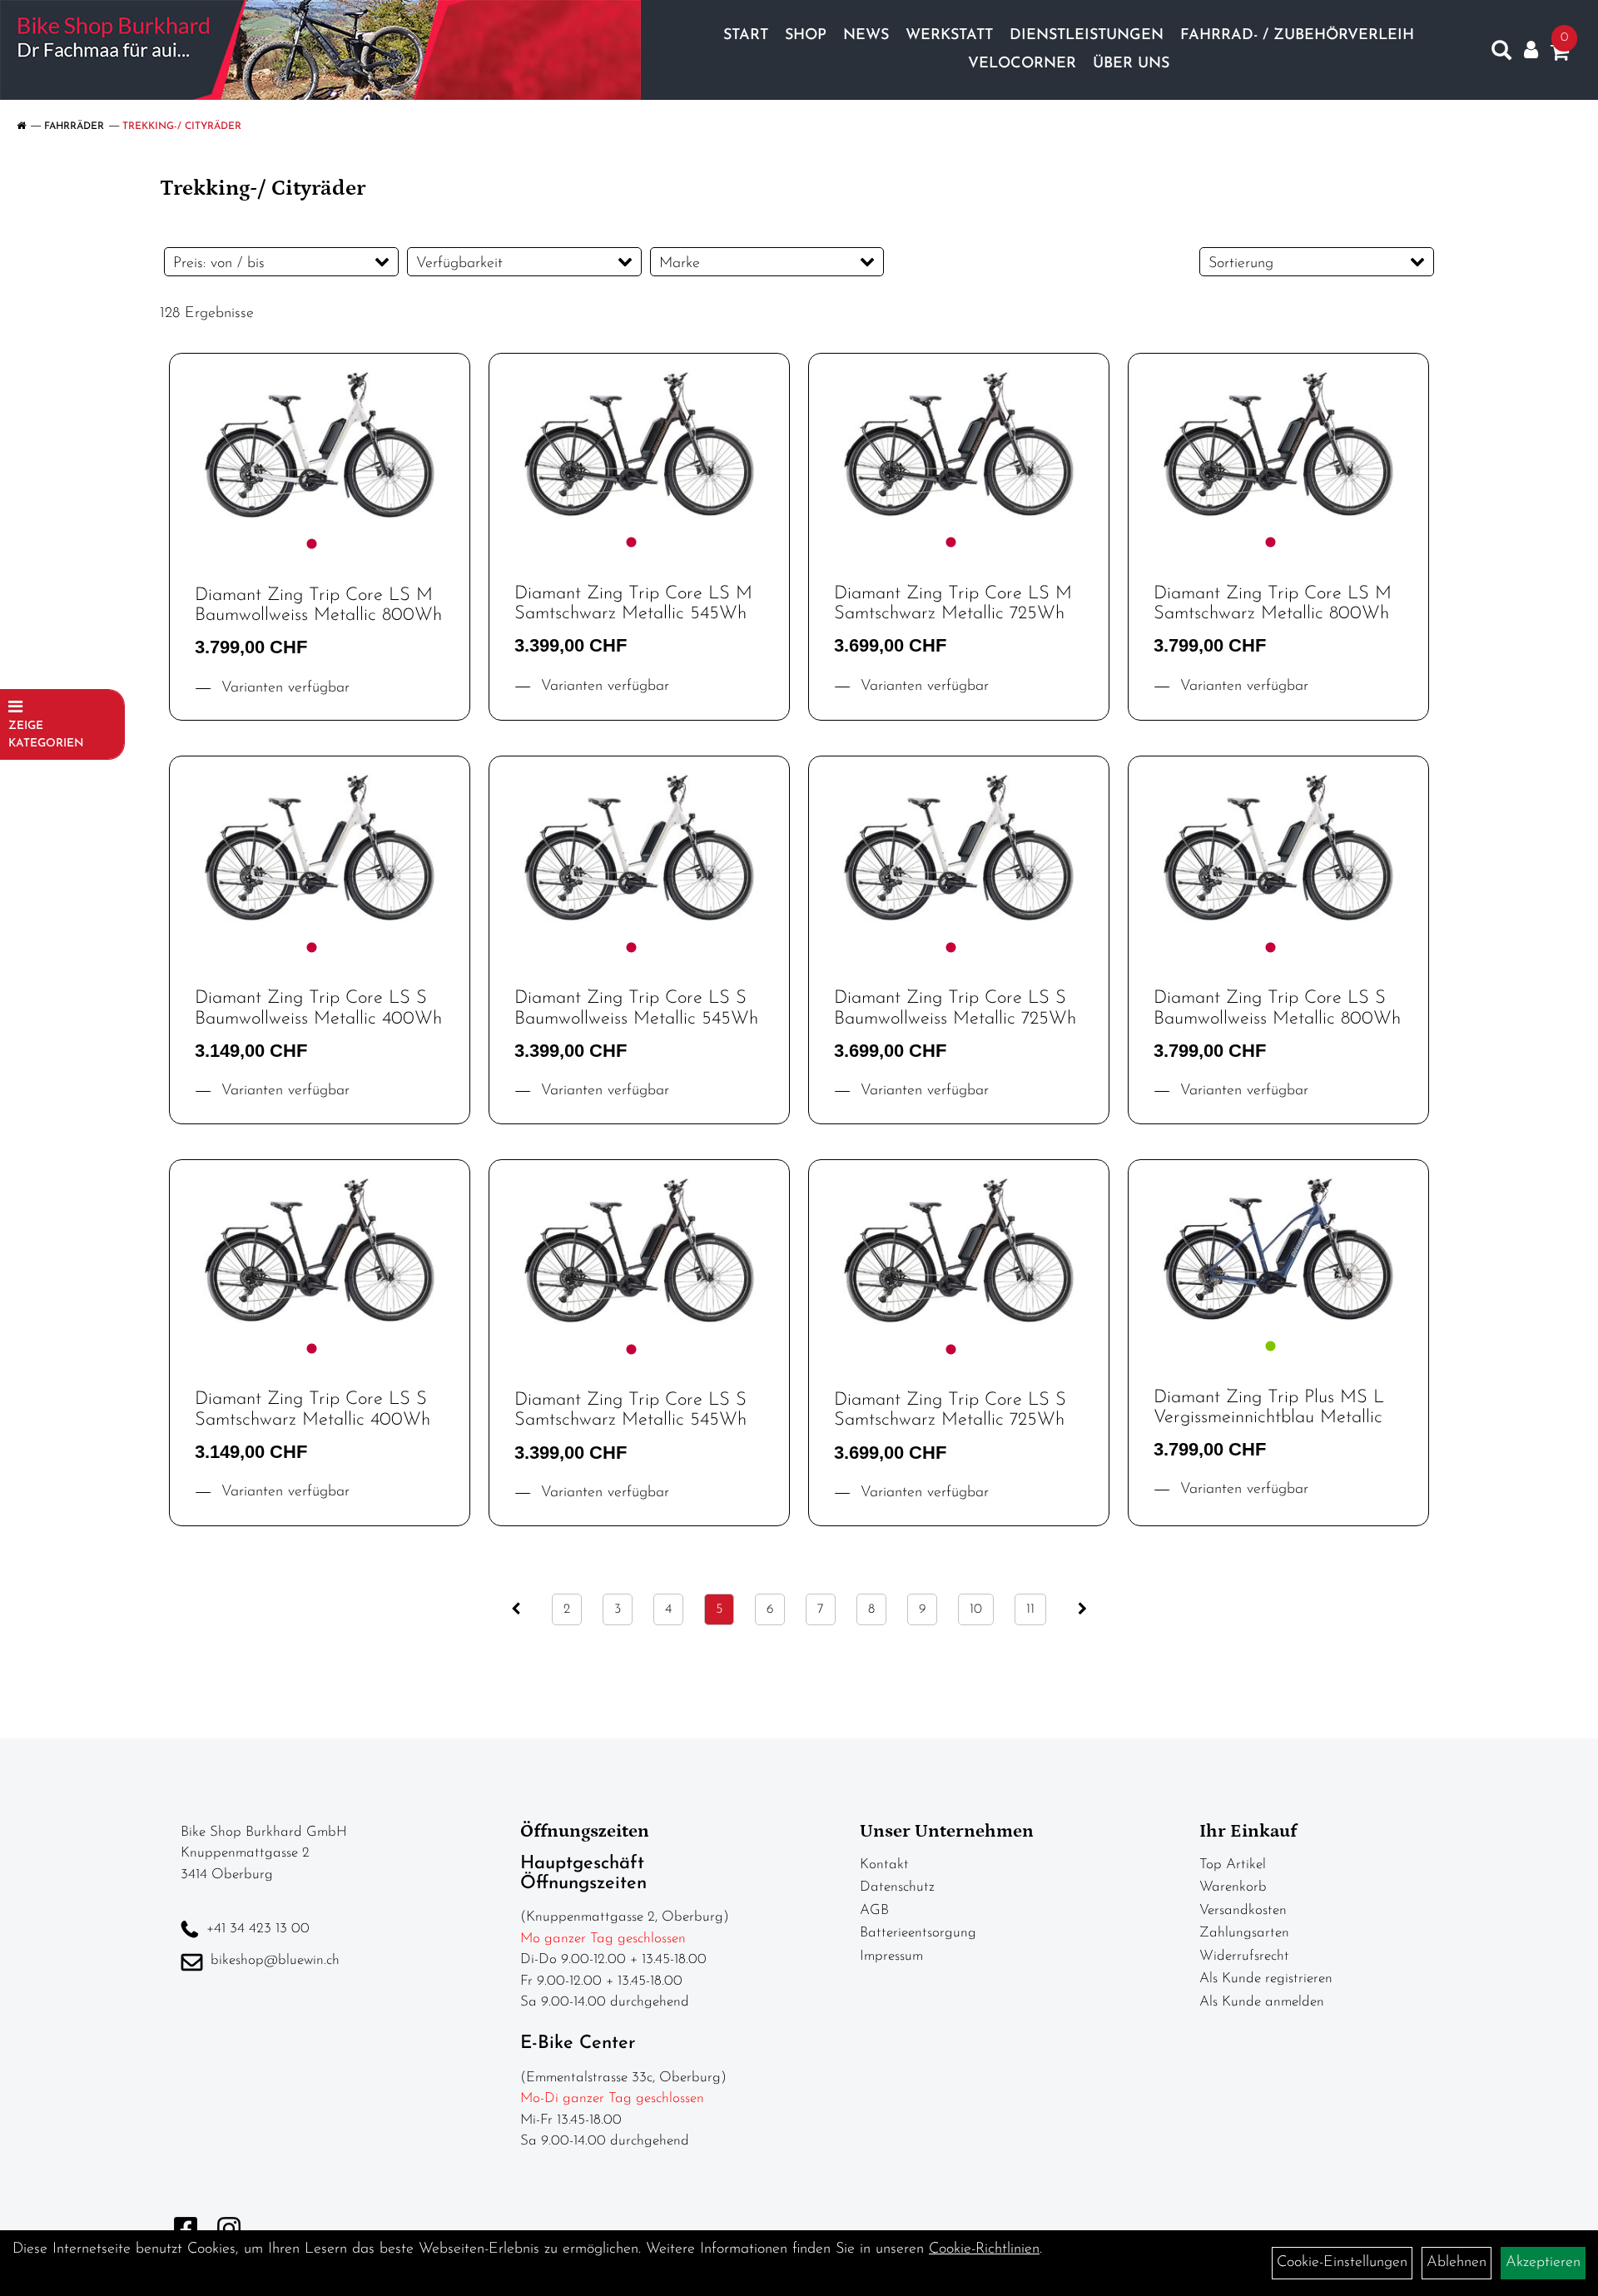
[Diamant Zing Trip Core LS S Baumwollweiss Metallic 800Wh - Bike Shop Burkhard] (1278, 848)
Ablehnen (1457, 2263)
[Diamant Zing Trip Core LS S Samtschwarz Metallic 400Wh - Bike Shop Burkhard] (320, 1250)
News (866, 36)
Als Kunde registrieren (1266, 1979)
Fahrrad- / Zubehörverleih (1297, 36)
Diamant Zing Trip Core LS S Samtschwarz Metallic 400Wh (313, 1409)
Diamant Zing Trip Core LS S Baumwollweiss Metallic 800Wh (1277, 1008)
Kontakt (884, 1865)
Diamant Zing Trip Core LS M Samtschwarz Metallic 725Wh (953, 604)
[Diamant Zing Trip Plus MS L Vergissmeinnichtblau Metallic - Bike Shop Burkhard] (1278, 1249)
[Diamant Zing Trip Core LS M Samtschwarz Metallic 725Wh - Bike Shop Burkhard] (959, 444)
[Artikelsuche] (1501, 54)
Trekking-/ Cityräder (182, 126)
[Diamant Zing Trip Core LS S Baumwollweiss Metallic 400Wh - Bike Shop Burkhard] (320, 848)
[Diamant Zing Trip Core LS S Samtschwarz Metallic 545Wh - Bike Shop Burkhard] (639, 1250)
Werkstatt (949, 36)
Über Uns (1131, 64)
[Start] (21, 126)
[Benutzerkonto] (1531, 50)
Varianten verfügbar (283, 688)
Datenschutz (897, 1887)
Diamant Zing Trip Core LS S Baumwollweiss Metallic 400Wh (318, 1008)
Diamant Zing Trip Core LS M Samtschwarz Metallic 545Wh (633, 604)
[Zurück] (516, 1609)
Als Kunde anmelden (1262, 2002)
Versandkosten (1243, 1910)
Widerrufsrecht (1244, 1956)
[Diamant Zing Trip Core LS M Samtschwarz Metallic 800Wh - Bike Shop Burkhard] (1278, 444)
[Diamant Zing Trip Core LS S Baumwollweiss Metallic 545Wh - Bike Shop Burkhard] (639, 848)
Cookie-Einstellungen (1342, 2263)
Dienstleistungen (1087, 36)
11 (1030, 1609)
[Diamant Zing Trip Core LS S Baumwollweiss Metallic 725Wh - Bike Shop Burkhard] (959, 848)
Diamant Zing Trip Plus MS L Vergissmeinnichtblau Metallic (1269, 1408)
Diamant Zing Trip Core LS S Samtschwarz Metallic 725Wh (950, 1410)
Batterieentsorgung (918, 1933)
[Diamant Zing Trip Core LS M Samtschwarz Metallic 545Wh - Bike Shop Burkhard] (639, 444)
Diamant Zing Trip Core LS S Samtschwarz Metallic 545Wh (630, 1410)
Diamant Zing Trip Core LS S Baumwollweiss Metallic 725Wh (955, 1008)
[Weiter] (1082, 1609)
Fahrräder (74, 126)
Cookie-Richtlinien (984, 2249)
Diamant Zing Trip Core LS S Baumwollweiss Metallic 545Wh (636, 1008)
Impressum (891, 1956)
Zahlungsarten (1244, 1933)
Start (746, 36)
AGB (874, 1910)
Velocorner (1022, 64)
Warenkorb (1233, 1887)
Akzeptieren (1543, 2263)
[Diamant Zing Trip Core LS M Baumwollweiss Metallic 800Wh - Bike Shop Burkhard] (320, 445)
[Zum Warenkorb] (1560, 56)
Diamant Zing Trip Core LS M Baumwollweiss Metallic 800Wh (318, 605)
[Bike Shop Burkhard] (320, 50)
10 (976, 1609)
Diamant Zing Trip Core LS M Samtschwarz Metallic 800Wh (1273, 604)
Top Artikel (1233, 1865)
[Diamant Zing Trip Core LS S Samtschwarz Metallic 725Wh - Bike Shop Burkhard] (959, 1250)
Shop (806, 36)
